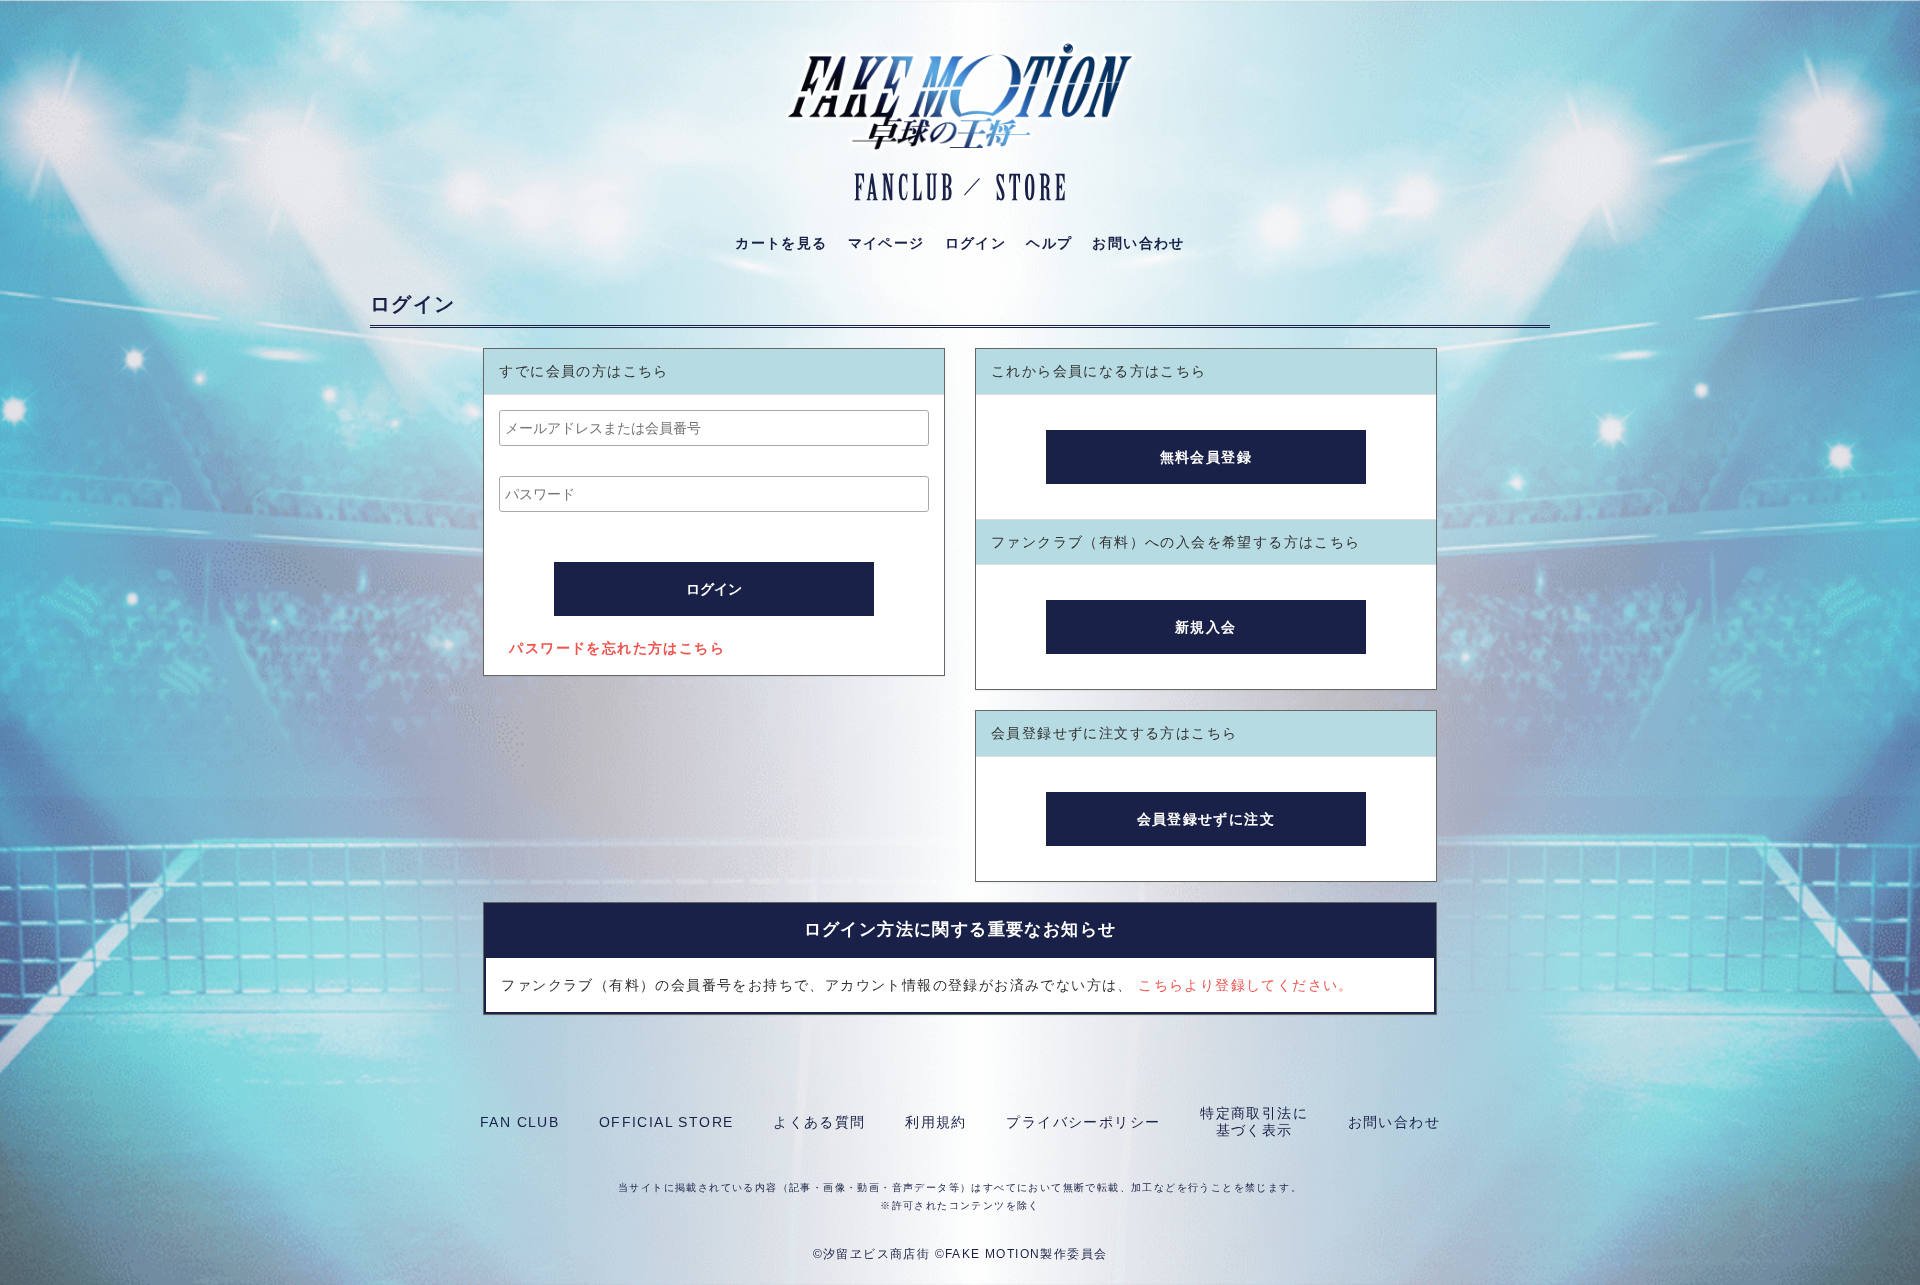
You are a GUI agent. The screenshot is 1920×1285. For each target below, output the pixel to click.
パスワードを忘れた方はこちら (617, 648)
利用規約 (936, 1122)
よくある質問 (819, 1122)
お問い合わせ (1394, 1122)
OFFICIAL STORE (666, 1122)
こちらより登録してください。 (1246, 985)
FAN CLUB (519, 1122)
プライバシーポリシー (1083, 1122)
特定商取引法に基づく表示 (1254, 1121)
